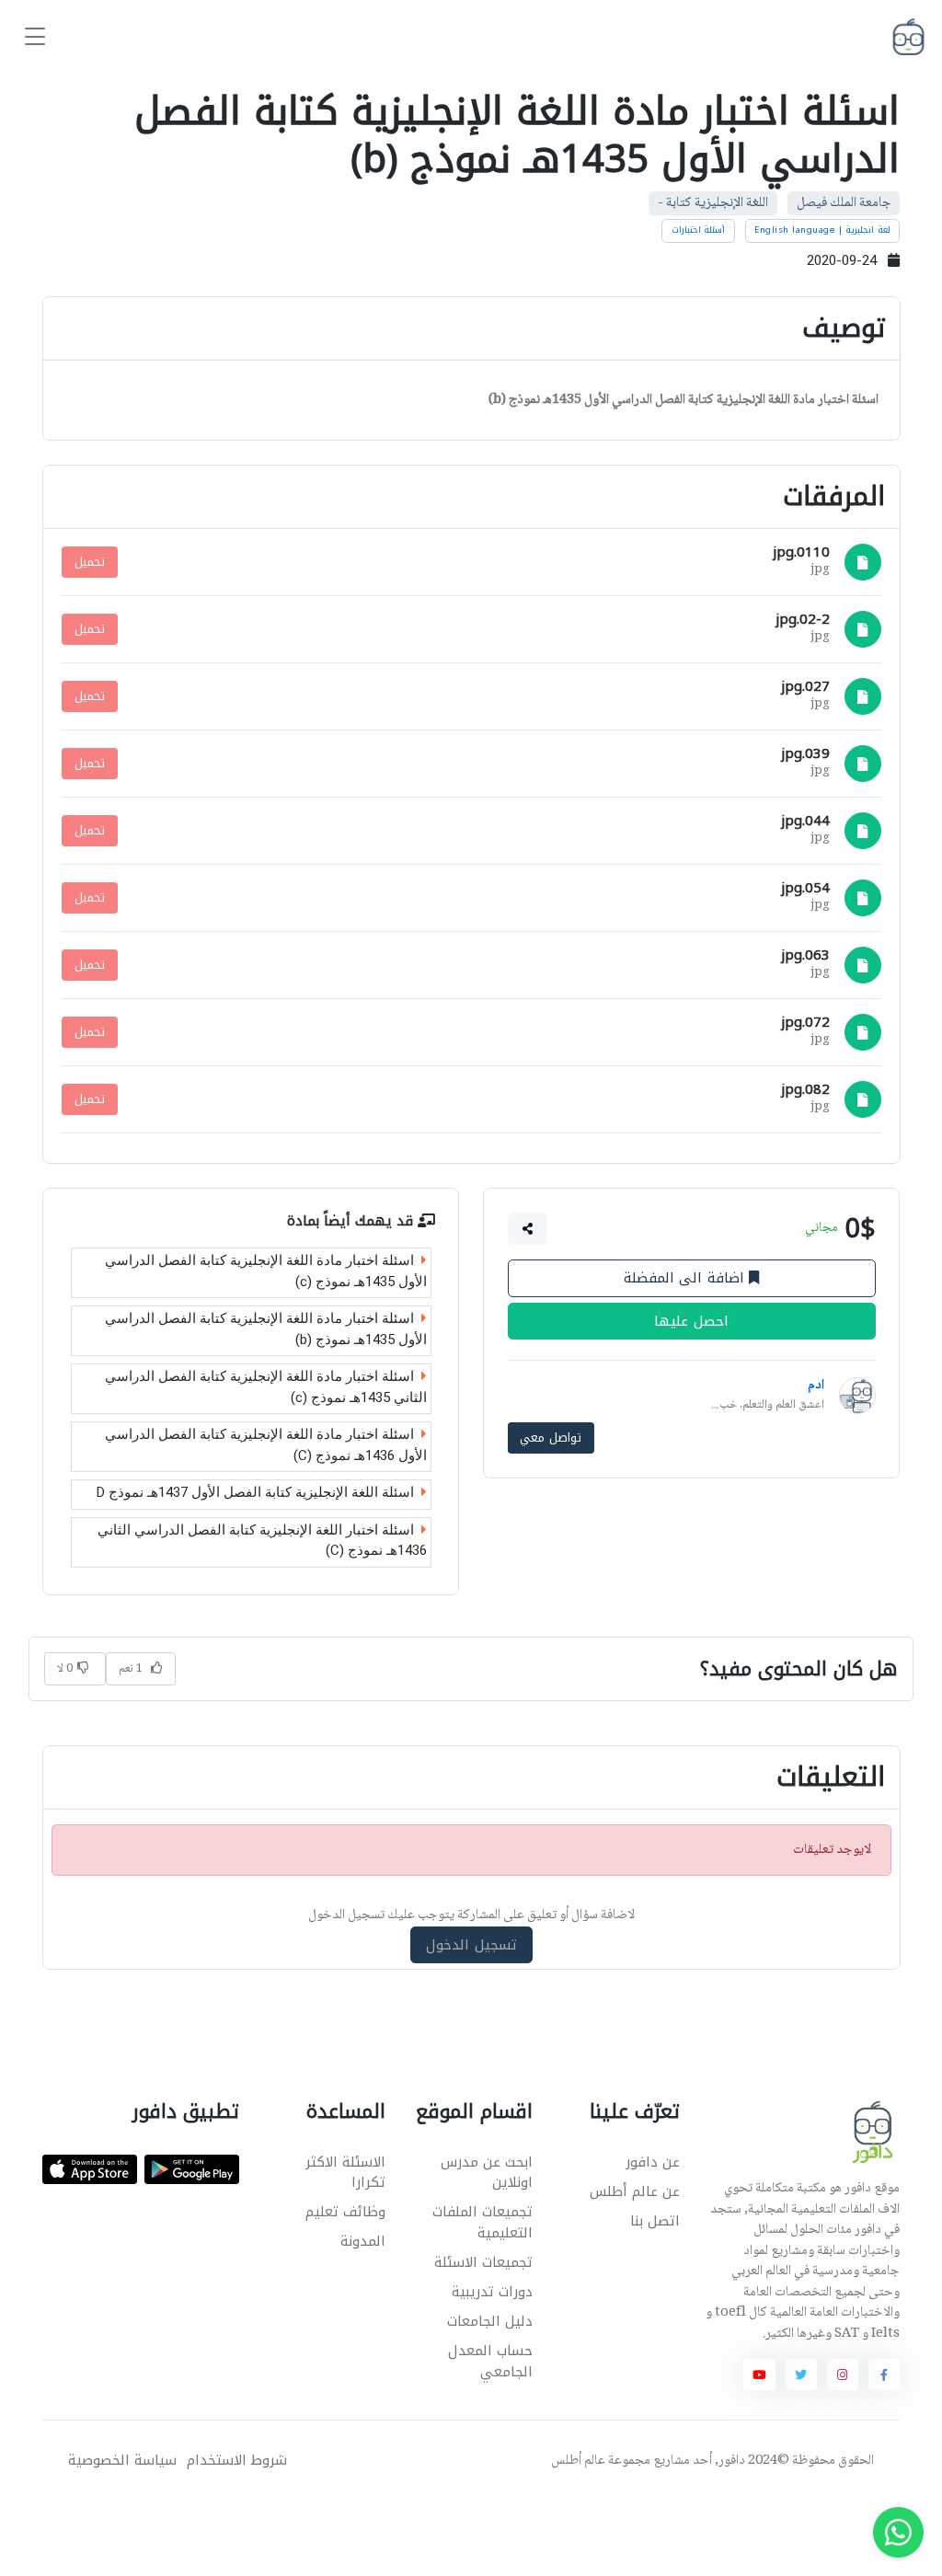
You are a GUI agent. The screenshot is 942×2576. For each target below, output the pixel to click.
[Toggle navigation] (35, 37)
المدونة (363, 2241)
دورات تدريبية (492, 2292)
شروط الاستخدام (237, 2461)
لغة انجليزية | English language (822, 230)
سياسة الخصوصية (122, 2461)
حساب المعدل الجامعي (490, 2361)
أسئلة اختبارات (699, 230)
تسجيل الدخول (471, 1945)
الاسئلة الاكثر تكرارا (345, 2173)
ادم (816, 1386)
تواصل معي (551, 1437)
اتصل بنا (655, 2221)
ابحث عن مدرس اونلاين (487, 2173)
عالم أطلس (578, 2461)
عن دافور (653, 2162)
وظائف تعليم (345, 2212)
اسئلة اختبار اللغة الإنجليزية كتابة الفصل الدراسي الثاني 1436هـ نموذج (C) (262, 1540)
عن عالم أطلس (635, 2191)
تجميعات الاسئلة (483, 2262)
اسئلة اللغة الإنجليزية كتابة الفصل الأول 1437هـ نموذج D (255, 1492)
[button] (527, 1228)
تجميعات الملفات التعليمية (482, 2222)
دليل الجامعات (490, 2321)
